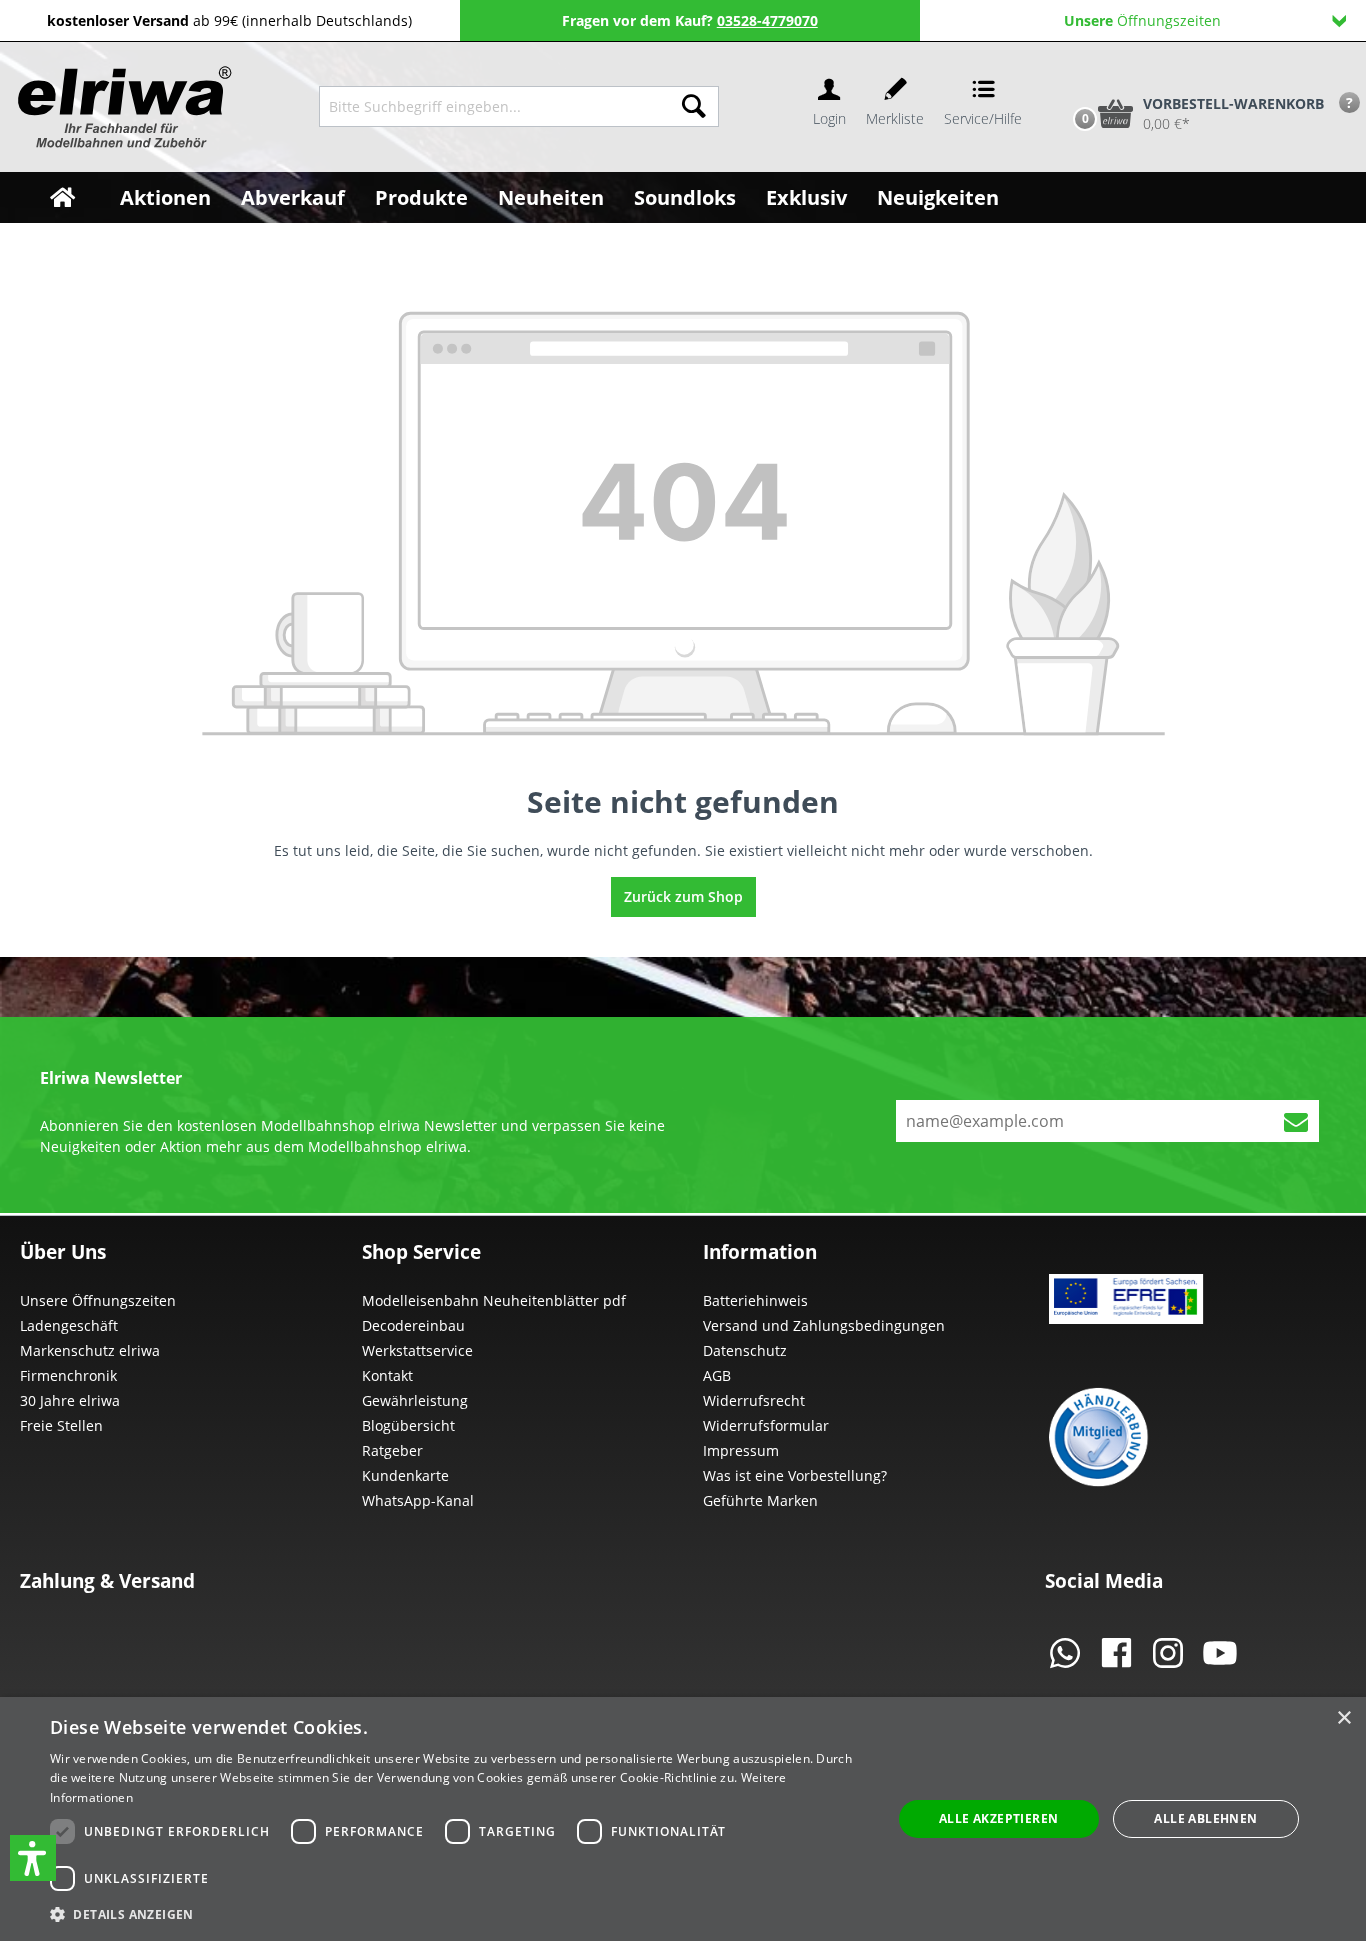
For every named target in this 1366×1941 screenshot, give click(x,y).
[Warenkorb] (1064, 80)
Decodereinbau (413, 1325)
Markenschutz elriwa (90, 1350)
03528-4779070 (767, 20)
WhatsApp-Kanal (418, 1500)
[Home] (62, 197)
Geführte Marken (760, 1500)
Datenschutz (745, 1350)
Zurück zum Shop (683, 896)
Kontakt (387, 1375)
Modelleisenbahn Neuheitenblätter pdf (494, 1300)
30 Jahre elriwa (70, 1400)
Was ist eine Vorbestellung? (795, 1475)
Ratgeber (392, 1450)
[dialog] (683, 1819)
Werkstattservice (417, 1350)
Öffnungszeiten (1142, 20)
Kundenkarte (405, 1475)
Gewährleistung (415, 1400)
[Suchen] (694, 106)
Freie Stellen (61, 1425)
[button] (33, 1858)
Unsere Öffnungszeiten (98, 1300)
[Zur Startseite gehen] (122, 107)
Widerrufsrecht (754, 1400)
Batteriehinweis (755, 1300)
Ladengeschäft (69, 1325)
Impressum (741, 1450)
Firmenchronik (68, 1375)
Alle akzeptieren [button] (998, 1818)
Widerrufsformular (766, 1425)
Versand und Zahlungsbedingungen (824, 1325)
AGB (717, 1375)
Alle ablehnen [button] (1205, 1818)
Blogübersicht (408, 1425)
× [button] (1343, 1718)
